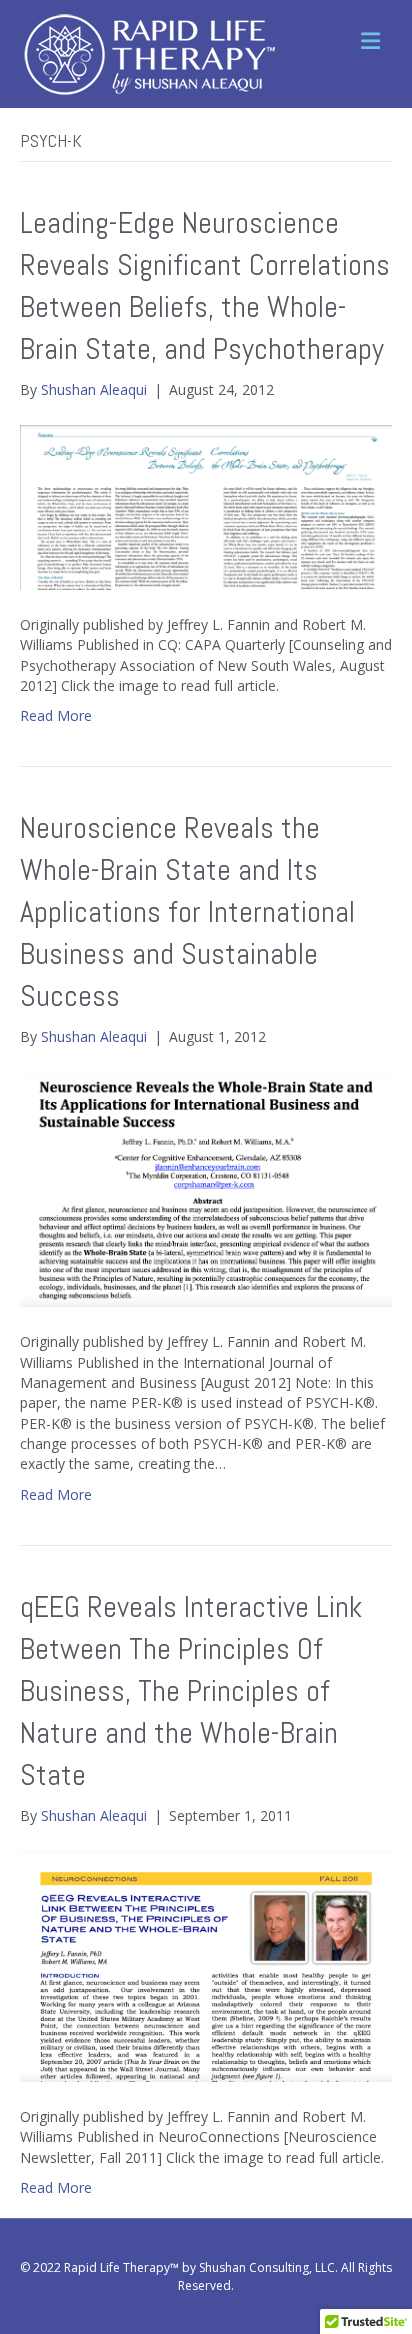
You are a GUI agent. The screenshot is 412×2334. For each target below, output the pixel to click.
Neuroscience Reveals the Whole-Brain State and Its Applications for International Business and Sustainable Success (187, 912)
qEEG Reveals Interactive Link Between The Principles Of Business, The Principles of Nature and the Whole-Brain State (191, 1691)
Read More (56, 715)
